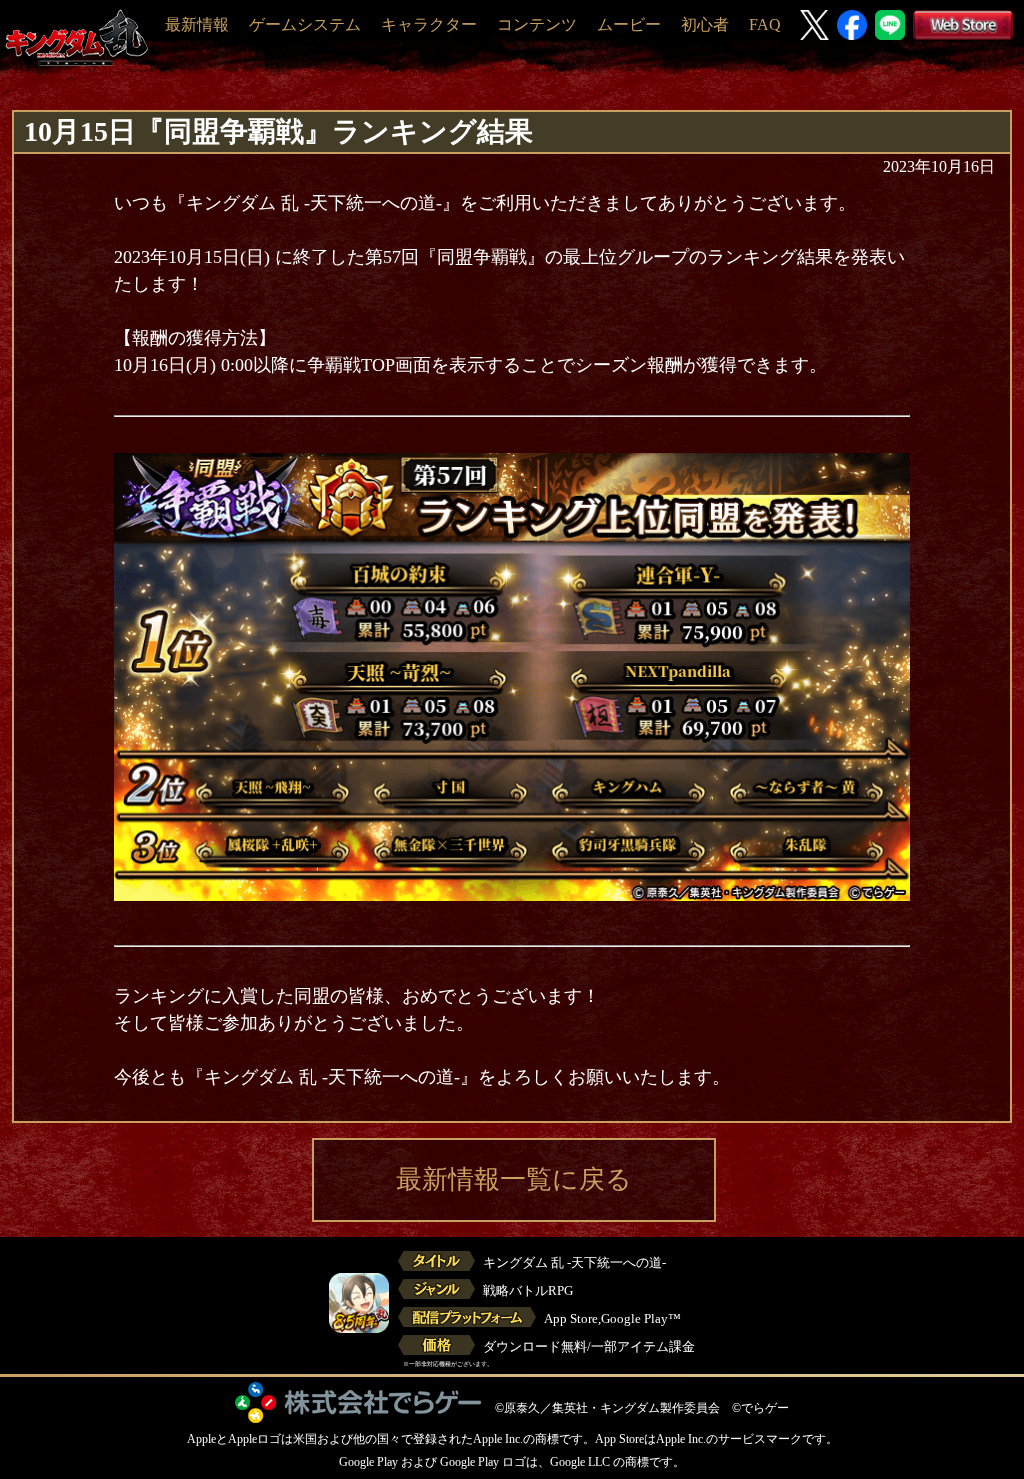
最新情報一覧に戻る (514, 1179)
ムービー (629, 24)
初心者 (705, 24)
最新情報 (197, 24)
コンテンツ (537, 24)
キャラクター (429, 24)
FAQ (765, 24)
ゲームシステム (305, 24)
